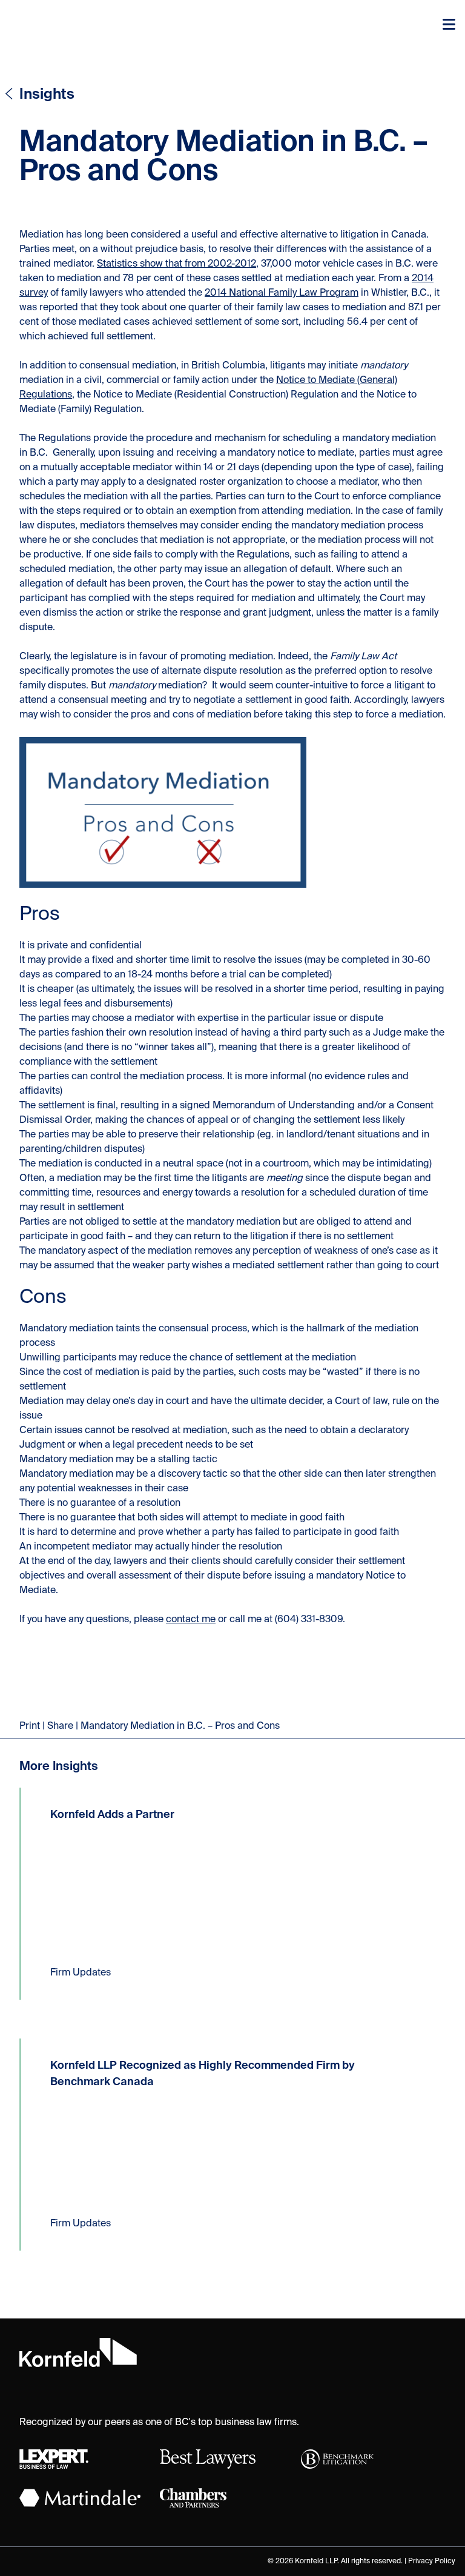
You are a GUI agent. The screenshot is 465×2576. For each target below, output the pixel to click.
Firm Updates (81, 1973)
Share (60, 1726)
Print (30, 1726)
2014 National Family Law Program (282, 293)
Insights (47, 95)
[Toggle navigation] (449, 24)
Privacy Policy (432, 2561)
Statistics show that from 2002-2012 (176, 264)
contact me (191, 1620)
